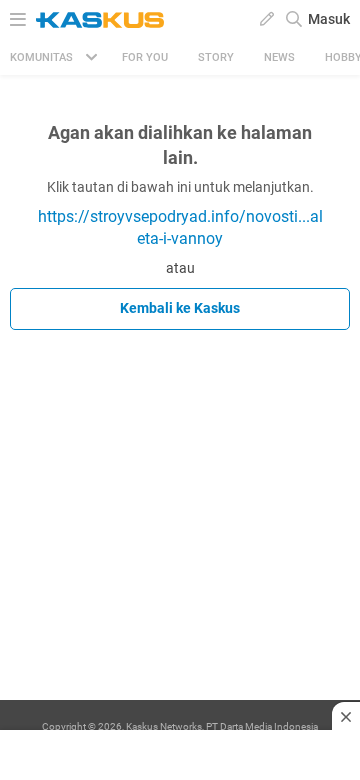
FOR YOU (145, 57)
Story (216, 57)
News (279, 57)
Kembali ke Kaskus (180, 308)
